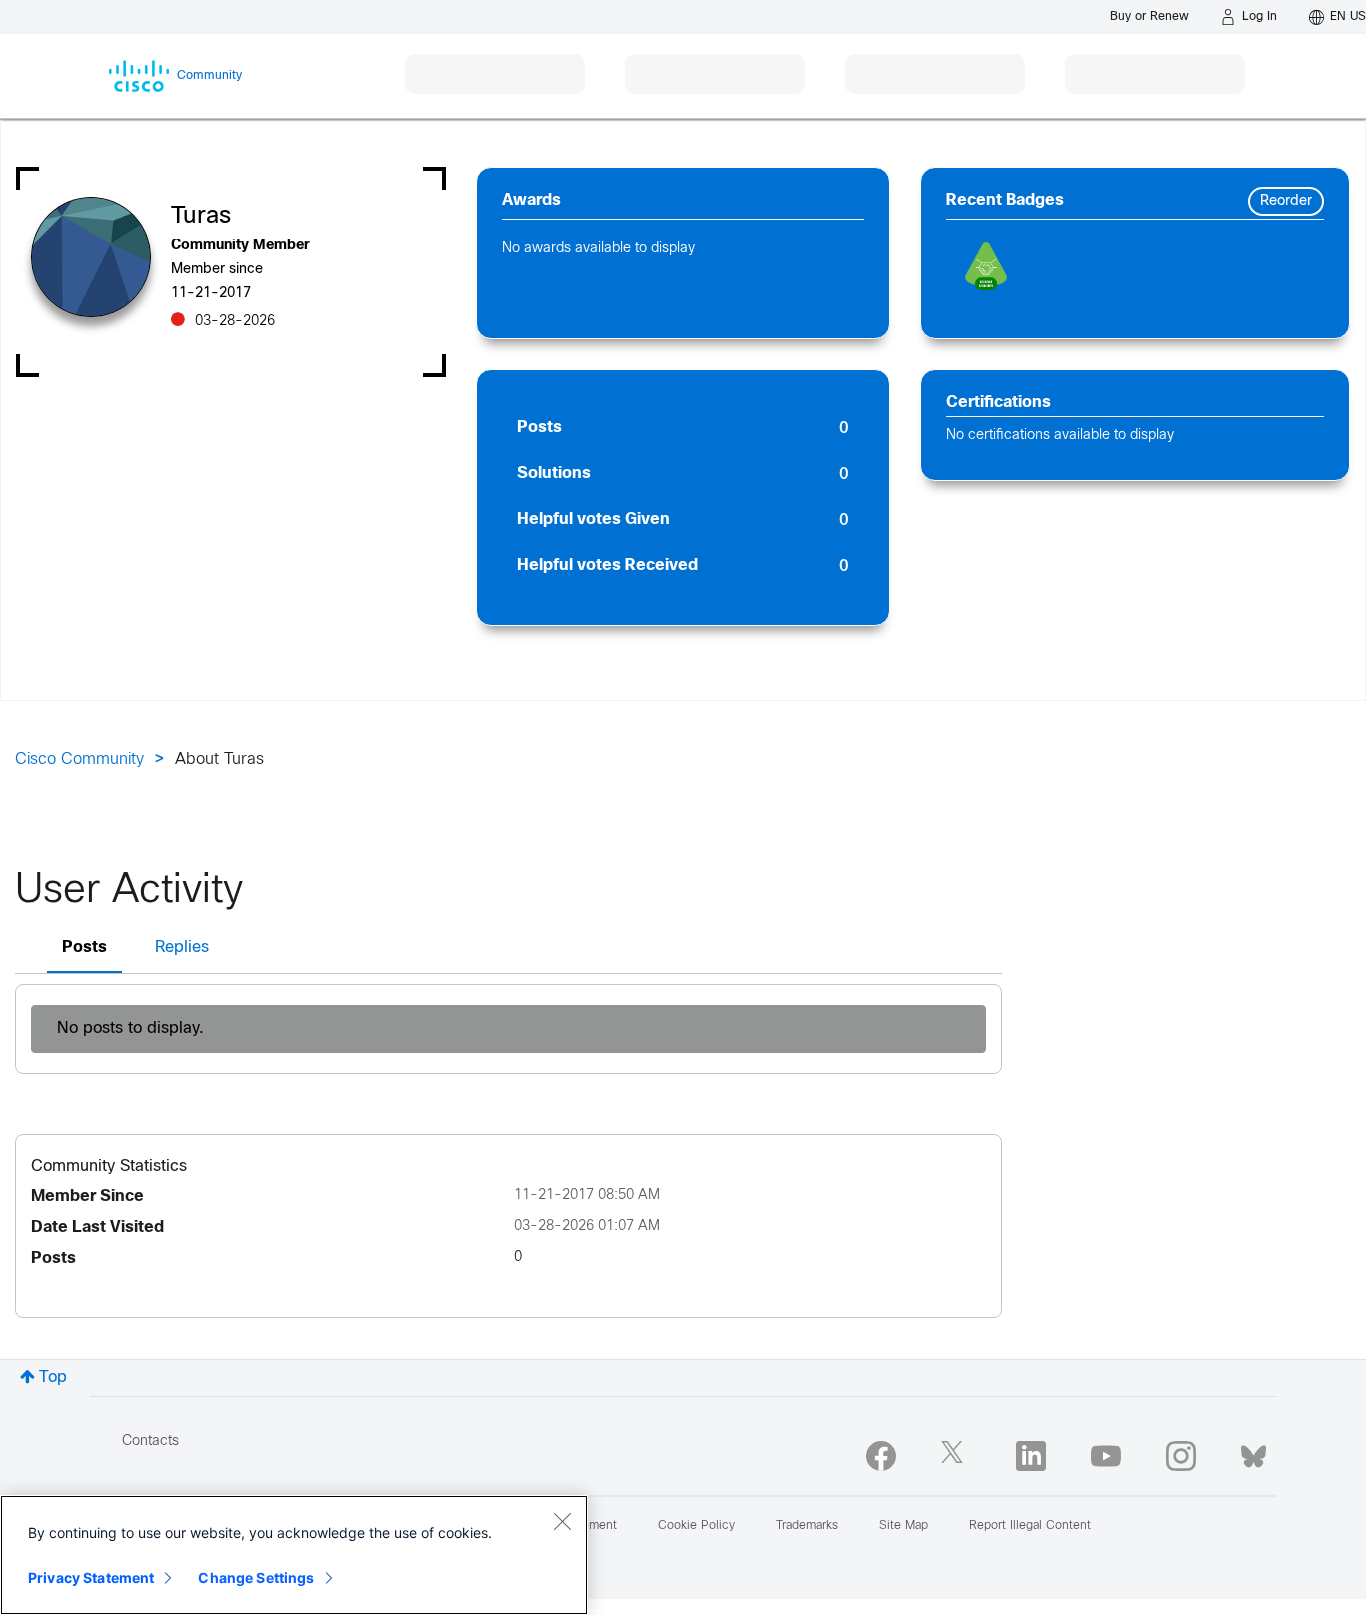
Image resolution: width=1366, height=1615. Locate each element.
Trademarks (807, 1526)
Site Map (903, 1526)
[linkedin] (1031, 1456)
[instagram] (1181, 1456)
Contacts (150, 1441)
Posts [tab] (84, 947)
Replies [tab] (182, 947)
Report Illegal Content (1030, 1526)
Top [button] (53, 1377)
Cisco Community (79, 759)
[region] (294, 1555)
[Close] (562, 1521)
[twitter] (956, 1456)
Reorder (1286, 201)
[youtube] (1106, 1456)
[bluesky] (1253, 1452)
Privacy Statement (91, 1577)
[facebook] (881, 1456)
